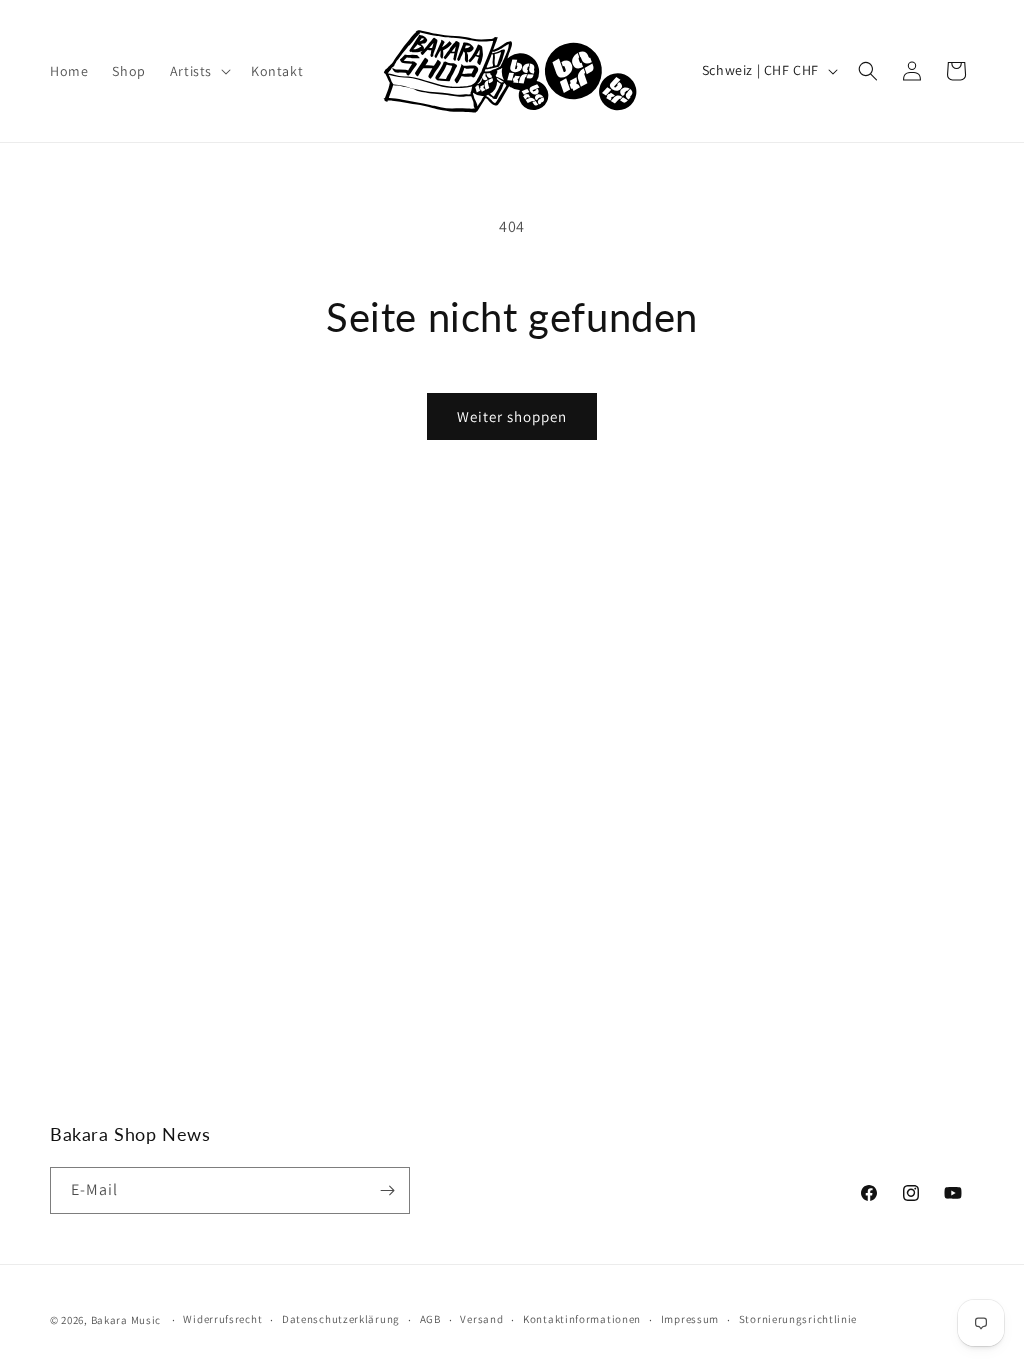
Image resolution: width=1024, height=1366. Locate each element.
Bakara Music (126, 1320)
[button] (198, 71)
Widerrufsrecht (222, 1319)
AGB (430, 1319)
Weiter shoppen (512, 416)
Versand (481, 1319)
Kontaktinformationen (582, 1319)
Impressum (690, 1319)
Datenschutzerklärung (341, 1319)
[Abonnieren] (387, 1190)
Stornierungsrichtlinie (798, 1319)
